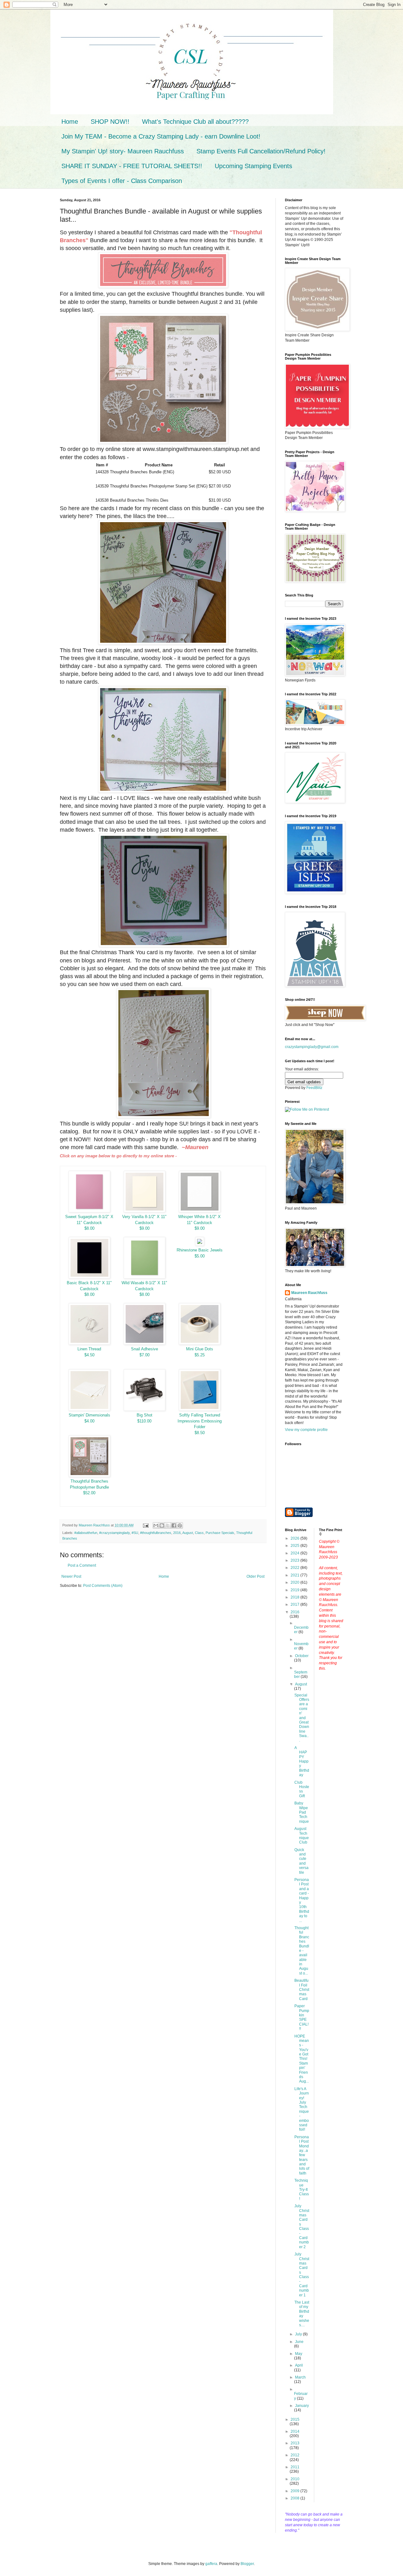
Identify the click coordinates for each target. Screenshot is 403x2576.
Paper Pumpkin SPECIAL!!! (302, 2017)
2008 (295, 2498)
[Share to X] (168, 1525)
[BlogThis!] (162, 1525)
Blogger (247, 2564)
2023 (295, 1560)
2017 (295, 1604)
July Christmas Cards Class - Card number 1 (302, 2275)
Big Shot (145, 1415)
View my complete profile (306, 1430)
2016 (177, 1533)
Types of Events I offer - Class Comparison (122, 181)
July (299, 2334)
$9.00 (145, 1228)
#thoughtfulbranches (156, 1533)
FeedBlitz (314, 1088)
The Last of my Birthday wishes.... (302, 2314)
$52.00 (89, 1493)
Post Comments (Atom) (103, 1586)
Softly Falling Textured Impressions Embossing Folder (200, 1421)
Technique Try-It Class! (302, 2190)
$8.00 (89, 1228)
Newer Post (71, 1576)
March (300, 2377)
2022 (295, 1568)
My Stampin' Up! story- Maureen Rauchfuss (123, 151)
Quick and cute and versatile (301, 1861)
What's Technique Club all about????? (195, 122)
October (302, 1656)
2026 (295, 1538)
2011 (295, 2467)
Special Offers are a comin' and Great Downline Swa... (302, 1718)
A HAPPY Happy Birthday (302, 1761)
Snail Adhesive (145, 1349)
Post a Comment (82, 1565)
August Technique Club (302, 1835)
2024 (295, 1553)
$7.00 (145, 1355)
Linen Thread (89, 1349)
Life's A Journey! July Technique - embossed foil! (302, 2109)
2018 (295, 1597)
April (299, 2365)
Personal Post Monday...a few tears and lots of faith (302, 2155)
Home (70, 122)
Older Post (255, 1576)
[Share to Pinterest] (180, 1525)
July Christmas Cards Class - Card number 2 (302, 2226)
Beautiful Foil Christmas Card (302, 1990)
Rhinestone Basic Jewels (200, 1250)
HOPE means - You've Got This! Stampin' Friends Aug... (302, 2059)
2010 (295, 2479)
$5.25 (200, 1355)
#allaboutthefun (86, 1533)
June (299, 2342)
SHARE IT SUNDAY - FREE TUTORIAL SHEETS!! (132, 166)
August (188, 1533)
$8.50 (200, 1433)
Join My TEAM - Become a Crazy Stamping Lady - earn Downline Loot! (161, 136)
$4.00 (89, 1421)
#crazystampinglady (114, 1533)
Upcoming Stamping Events (253, 166)
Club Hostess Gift (302, 1789)
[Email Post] (145, 1525)
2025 (295, 1546)
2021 (295, 1575)
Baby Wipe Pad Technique (302, 1812)
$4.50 (89, 1355)
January (302, 2406)
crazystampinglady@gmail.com (312, 1047)
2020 (295, 1582)
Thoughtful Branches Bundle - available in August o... (302, 1951)
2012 (295, 2455)
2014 (295, 2431)
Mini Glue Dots (200, 1349)
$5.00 (200, 1256)
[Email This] (156, 1525)
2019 (295, 1590)
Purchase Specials (220, 1533)
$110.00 (144, 1421)
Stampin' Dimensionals (89, 1415)
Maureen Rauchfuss (309, 1293)
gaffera (211, 2564)
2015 (295, 2419)
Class (199, 1533)
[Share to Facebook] (174, 1525)
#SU (135, 1533)
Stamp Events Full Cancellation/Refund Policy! (261, 151)
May (299, 2354)
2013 (295, 2443)
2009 (295, 2491)
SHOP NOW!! (110, 122)
